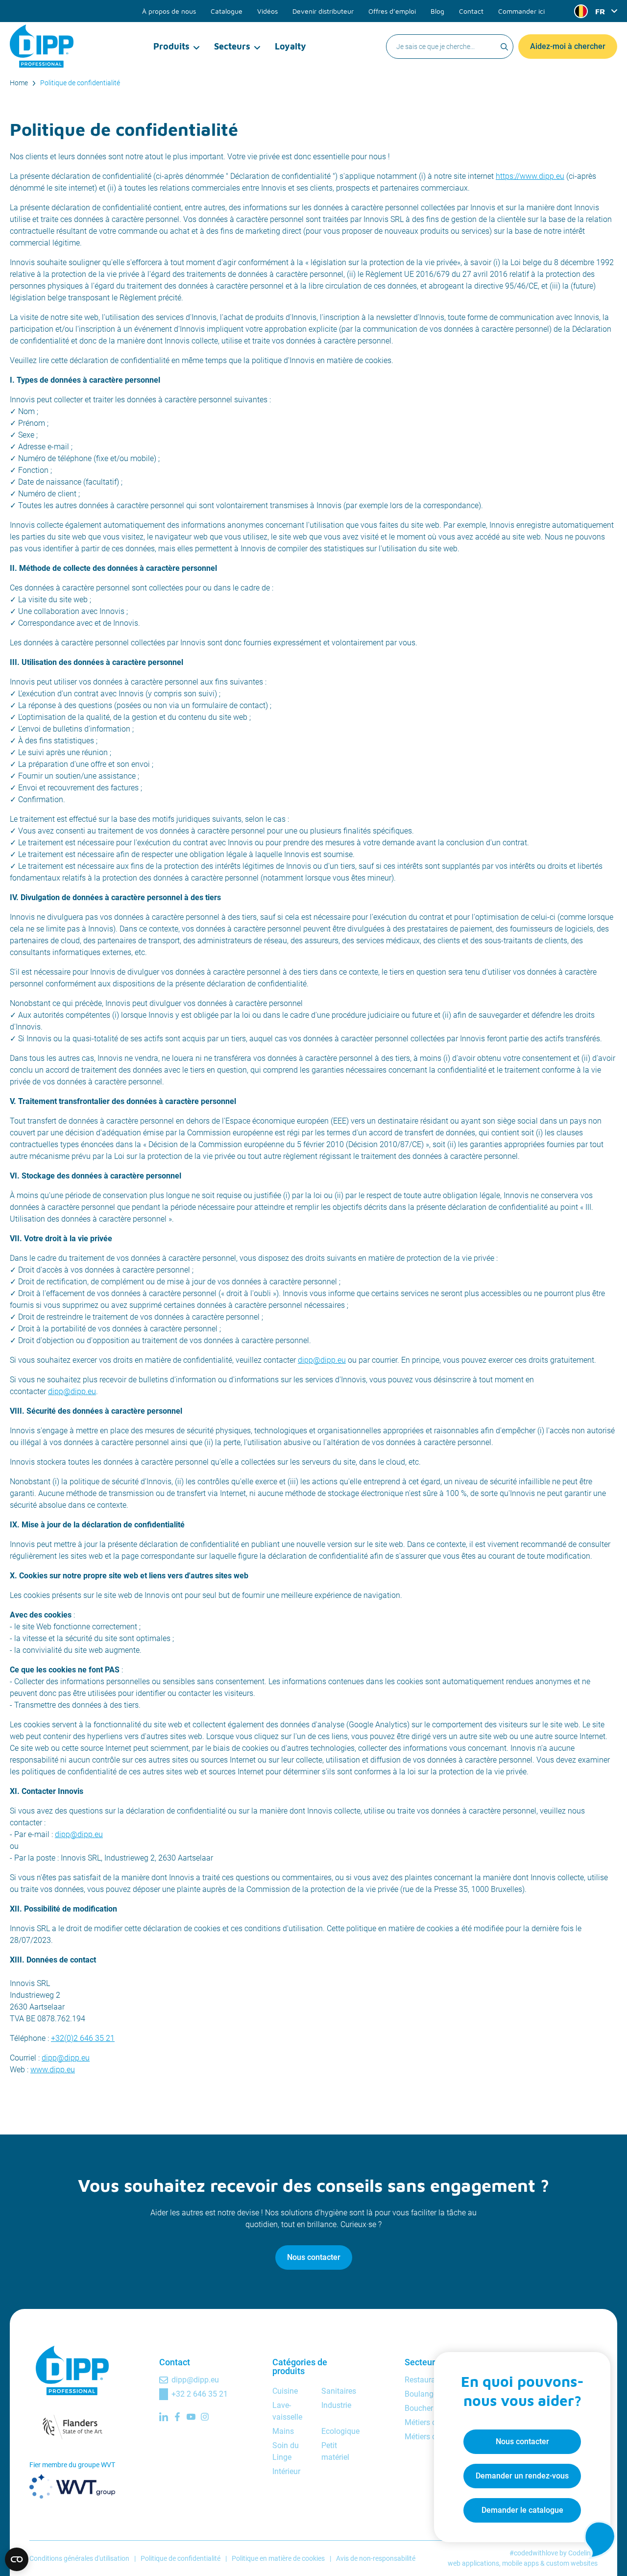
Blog (437, 11)
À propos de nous (169, 11)
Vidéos (267, 11)
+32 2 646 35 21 (200, 2394)
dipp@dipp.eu (322, 1360)
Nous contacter (314, 2257)
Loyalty (290, 46)
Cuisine (285, 2391)
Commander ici (521, 11)
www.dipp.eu (53, 2070)
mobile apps (520, 2563)
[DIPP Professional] (42, 46)
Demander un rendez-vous (522, 2476)
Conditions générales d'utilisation (79, 2558)
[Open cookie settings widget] (17, 2559)
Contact (471, 11)
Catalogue (227, 11)
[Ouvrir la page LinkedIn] (164, 2417)
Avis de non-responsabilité (376, 2558)
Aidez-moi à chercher (568, 46)
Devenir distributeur (323, 11)
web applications (473, 2563)
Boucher (419, 2408)
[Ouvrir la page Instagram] (205, 2417)
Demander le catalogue (522, 2510)
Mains (283, 2431)
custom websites (572, 2563)
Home (19, 83)
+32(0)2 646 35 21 (83, 2038)
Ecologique (340, 2431)
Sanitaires (339, 2391)
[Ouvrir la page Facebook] (177, 2417)
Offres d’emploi (392, 11)
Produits (171, 46)
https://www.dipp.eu (530, 176)
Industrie (336, 2405)
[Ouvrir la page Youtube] (191, 2417)
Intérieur (286, 2471)
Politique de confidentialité (80, 83)
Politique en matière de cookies (278, 2558)
